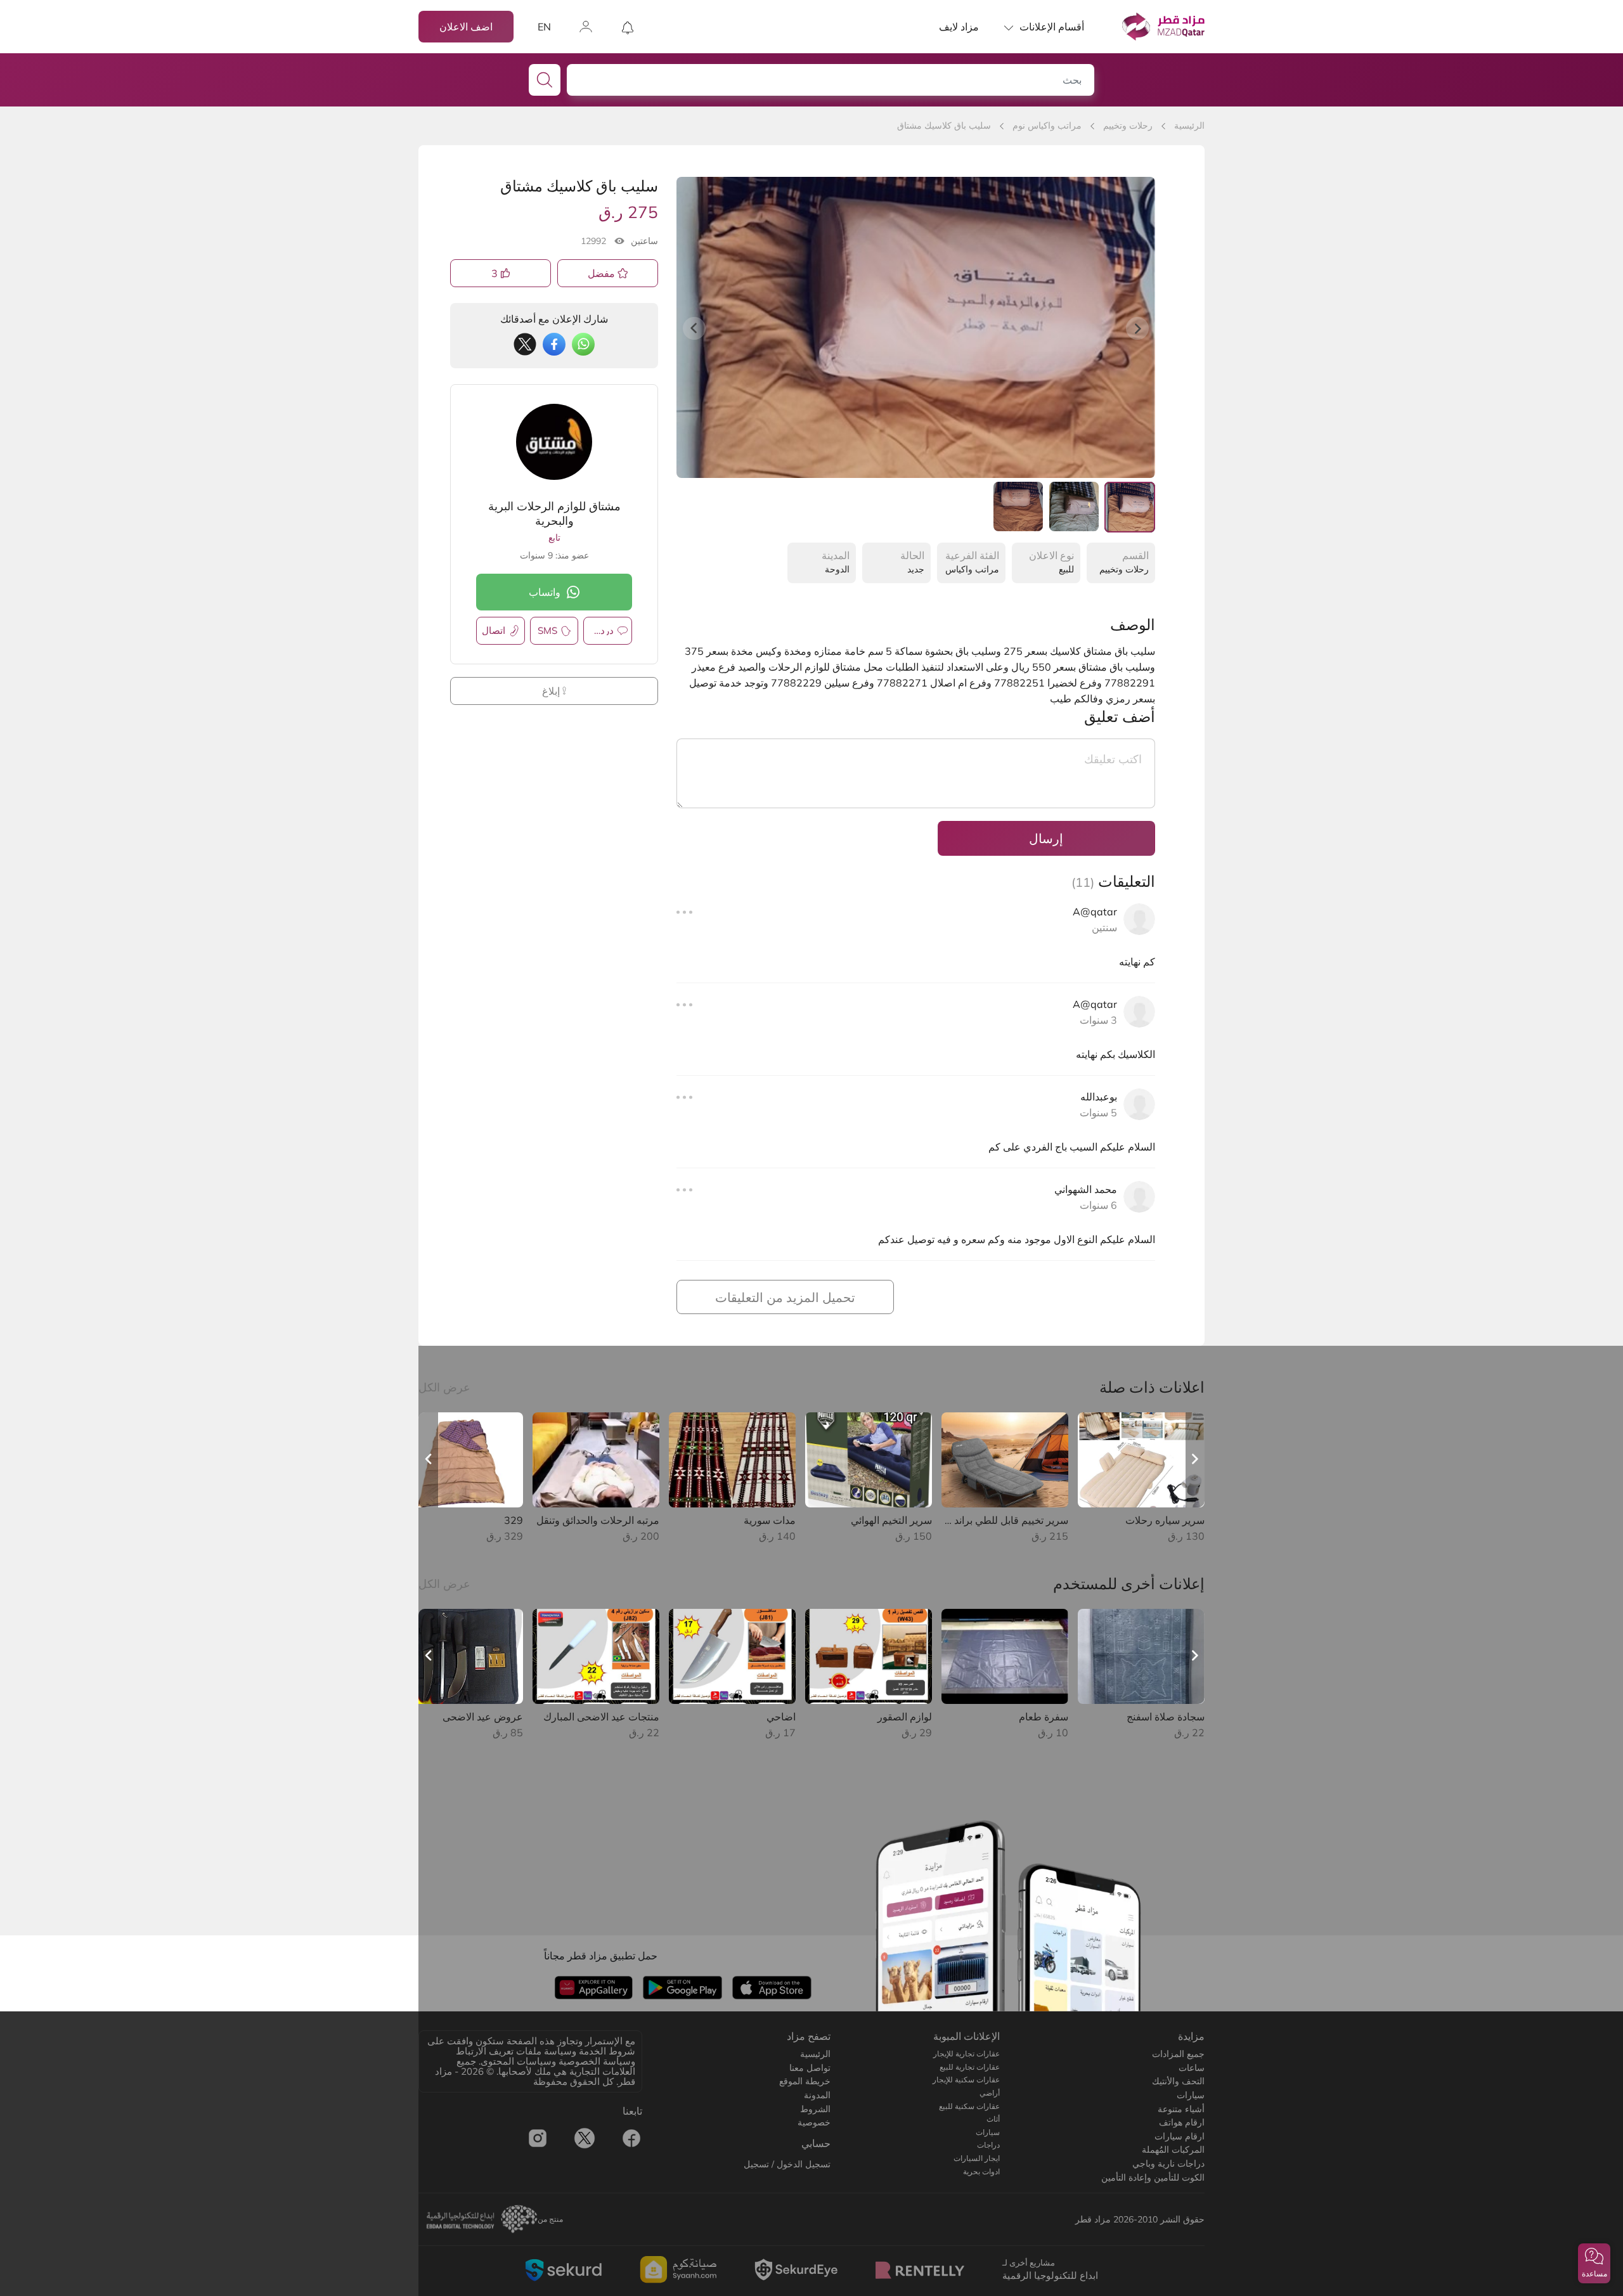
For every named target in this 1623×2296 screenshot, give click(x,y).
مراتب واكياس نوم (1047, 126)
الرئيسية (1189, 126)
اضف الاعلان (466, 27)
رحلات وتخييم (1128, 126)
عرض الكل (444, 1387)
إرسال (1046, 838)
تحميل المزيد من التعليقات (785, 1297)
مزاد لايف (959, 27)
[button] (1594, 2263)
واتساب (545, 592)
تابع (554, 538)
